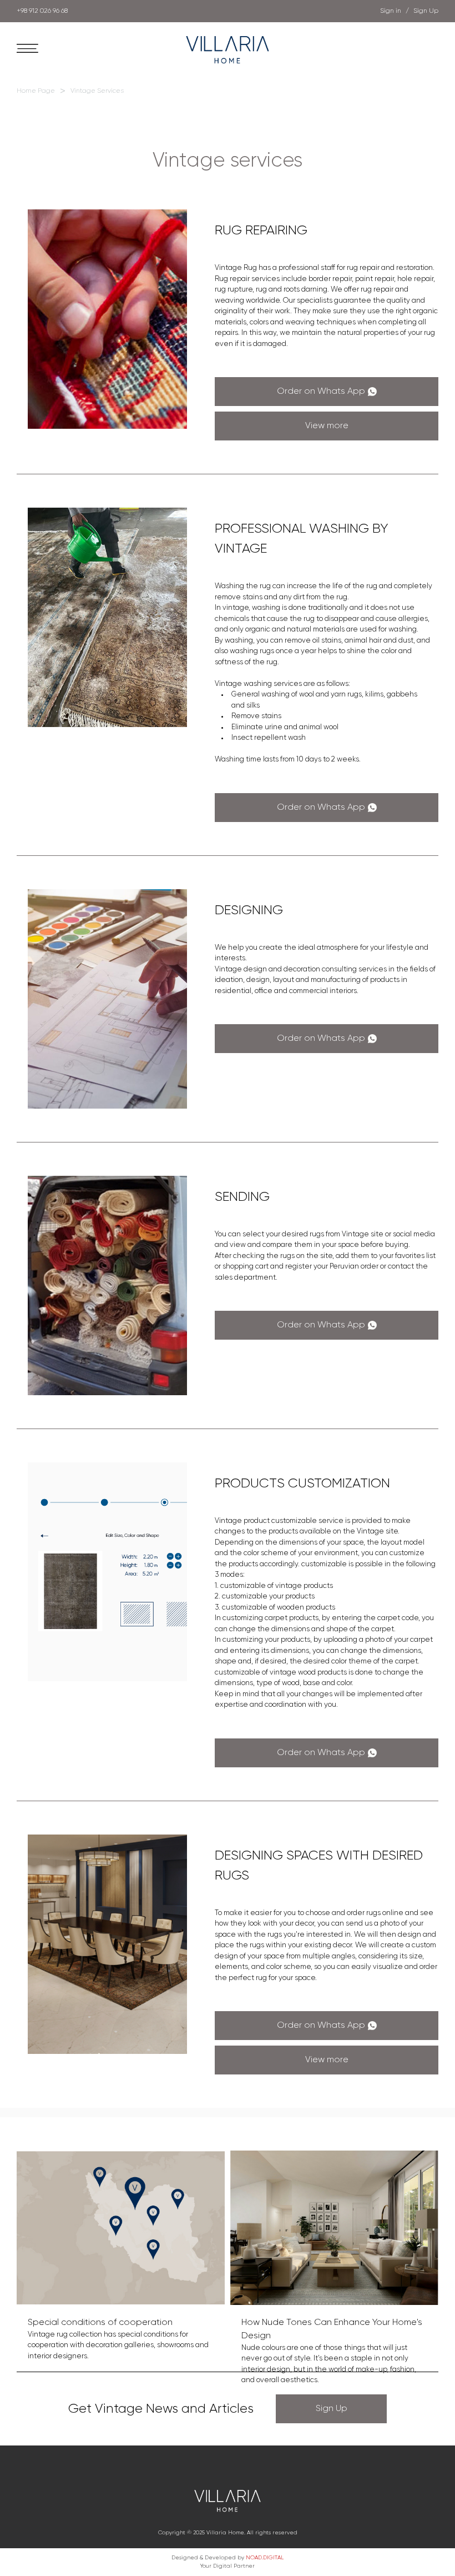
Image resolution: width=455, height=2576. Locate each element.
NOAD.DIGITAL (265, 2558)
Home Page (36, 91)
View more (327, 426)
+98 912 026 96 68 (42, 11)
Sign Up (332, 2409)
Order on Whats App (321, 392)
